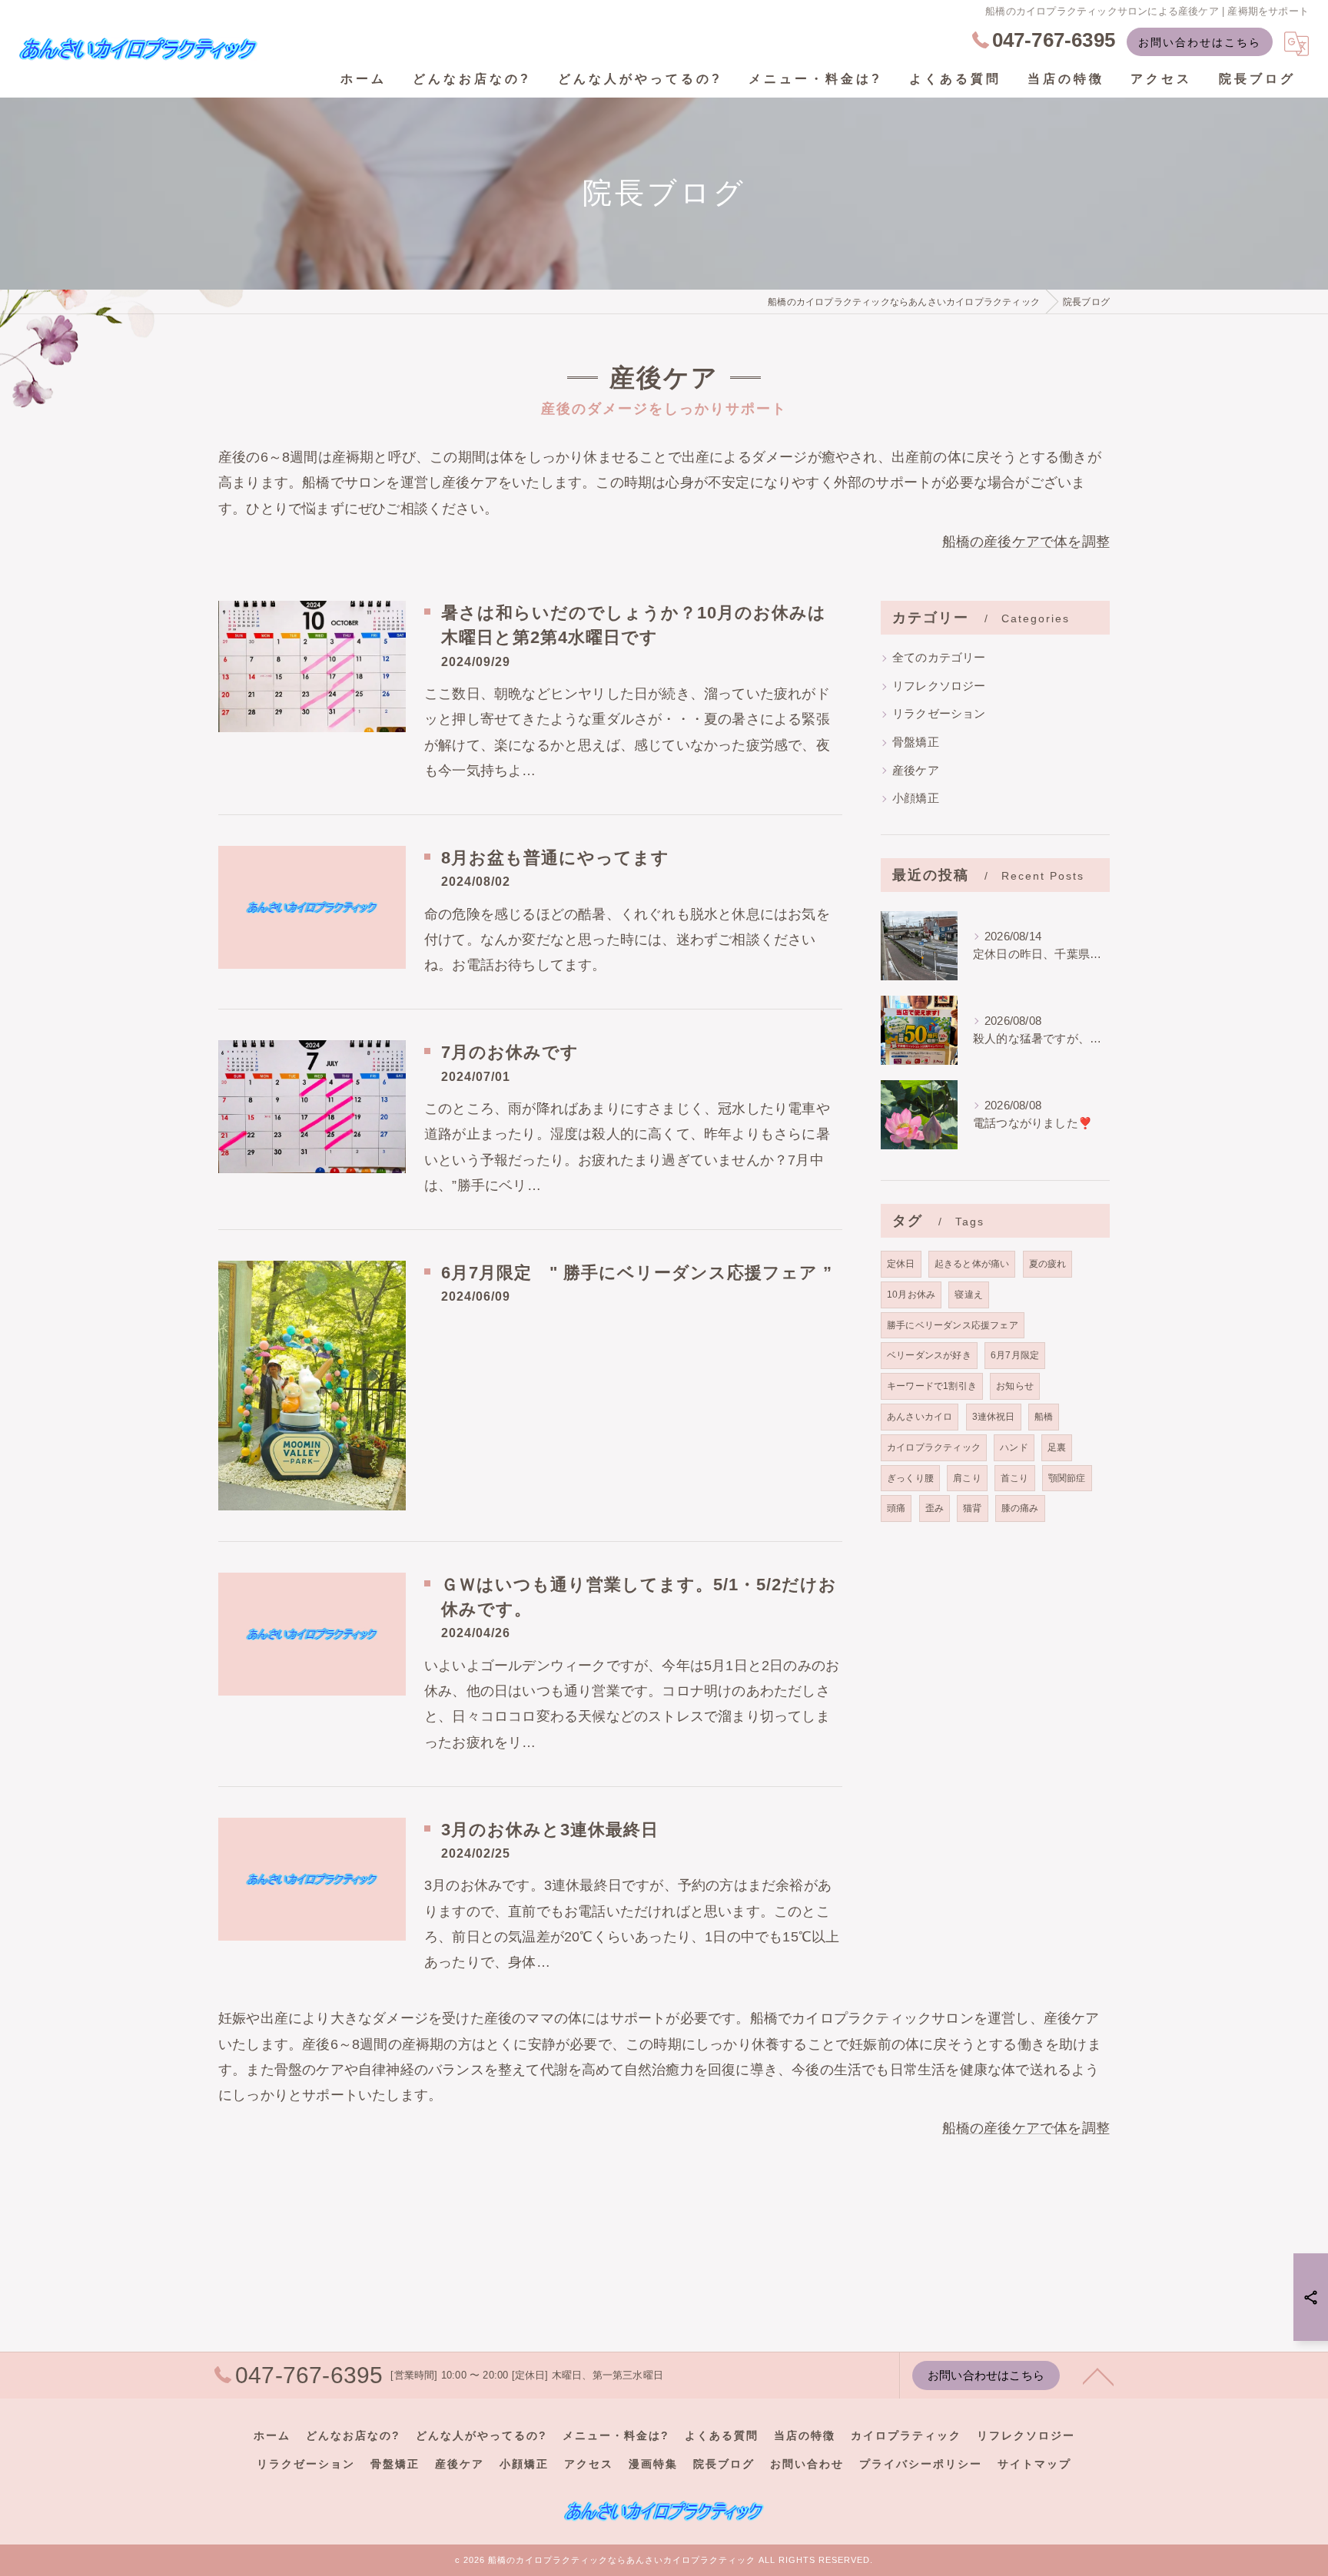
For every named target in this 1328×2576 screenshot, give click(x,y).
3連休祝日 (994, 1417)
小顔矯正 (916, 798)
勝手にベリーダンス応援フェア (953, 1325)
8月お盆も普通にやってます (555, 858)
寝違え (969, 1295)
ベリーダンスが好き (929, 1355)
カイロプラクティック (934, 1447)
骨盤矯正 (916, 742)
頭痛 (896, 1508)
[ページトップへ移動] (1098, 2375)
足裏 (1057, 1447)
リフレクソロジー (939, 686)
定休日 (901, 1264)
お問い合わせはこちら (1200, 42)
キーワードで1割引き (932, 1386)
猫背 (972, 1508)
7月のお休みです (510, 1053)
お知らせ (1015, 1386)
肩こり (967, 1478)
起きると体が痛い (972, 1264)
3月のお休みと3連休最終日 (550, 1830)
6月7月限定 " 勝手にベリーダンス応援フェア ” (637, 1273)
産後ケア (916, 771)
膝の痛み (1020, 1508)
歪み (935, 1508)
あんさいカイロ (920, 1417)
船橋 (1044, 1417)
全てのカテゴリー (939, 658)
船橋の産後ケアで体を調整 (1026, 542)
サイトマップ (1034, 2464)
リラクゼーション (939, 714)
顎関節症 (1067, 1478)
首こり (1015, 1478)
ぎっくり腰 (910, 1478)
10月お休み (911, 1295)
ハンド (1014, 1447)
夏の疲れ (1048, 1264)
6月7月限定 (1015, 1355)
